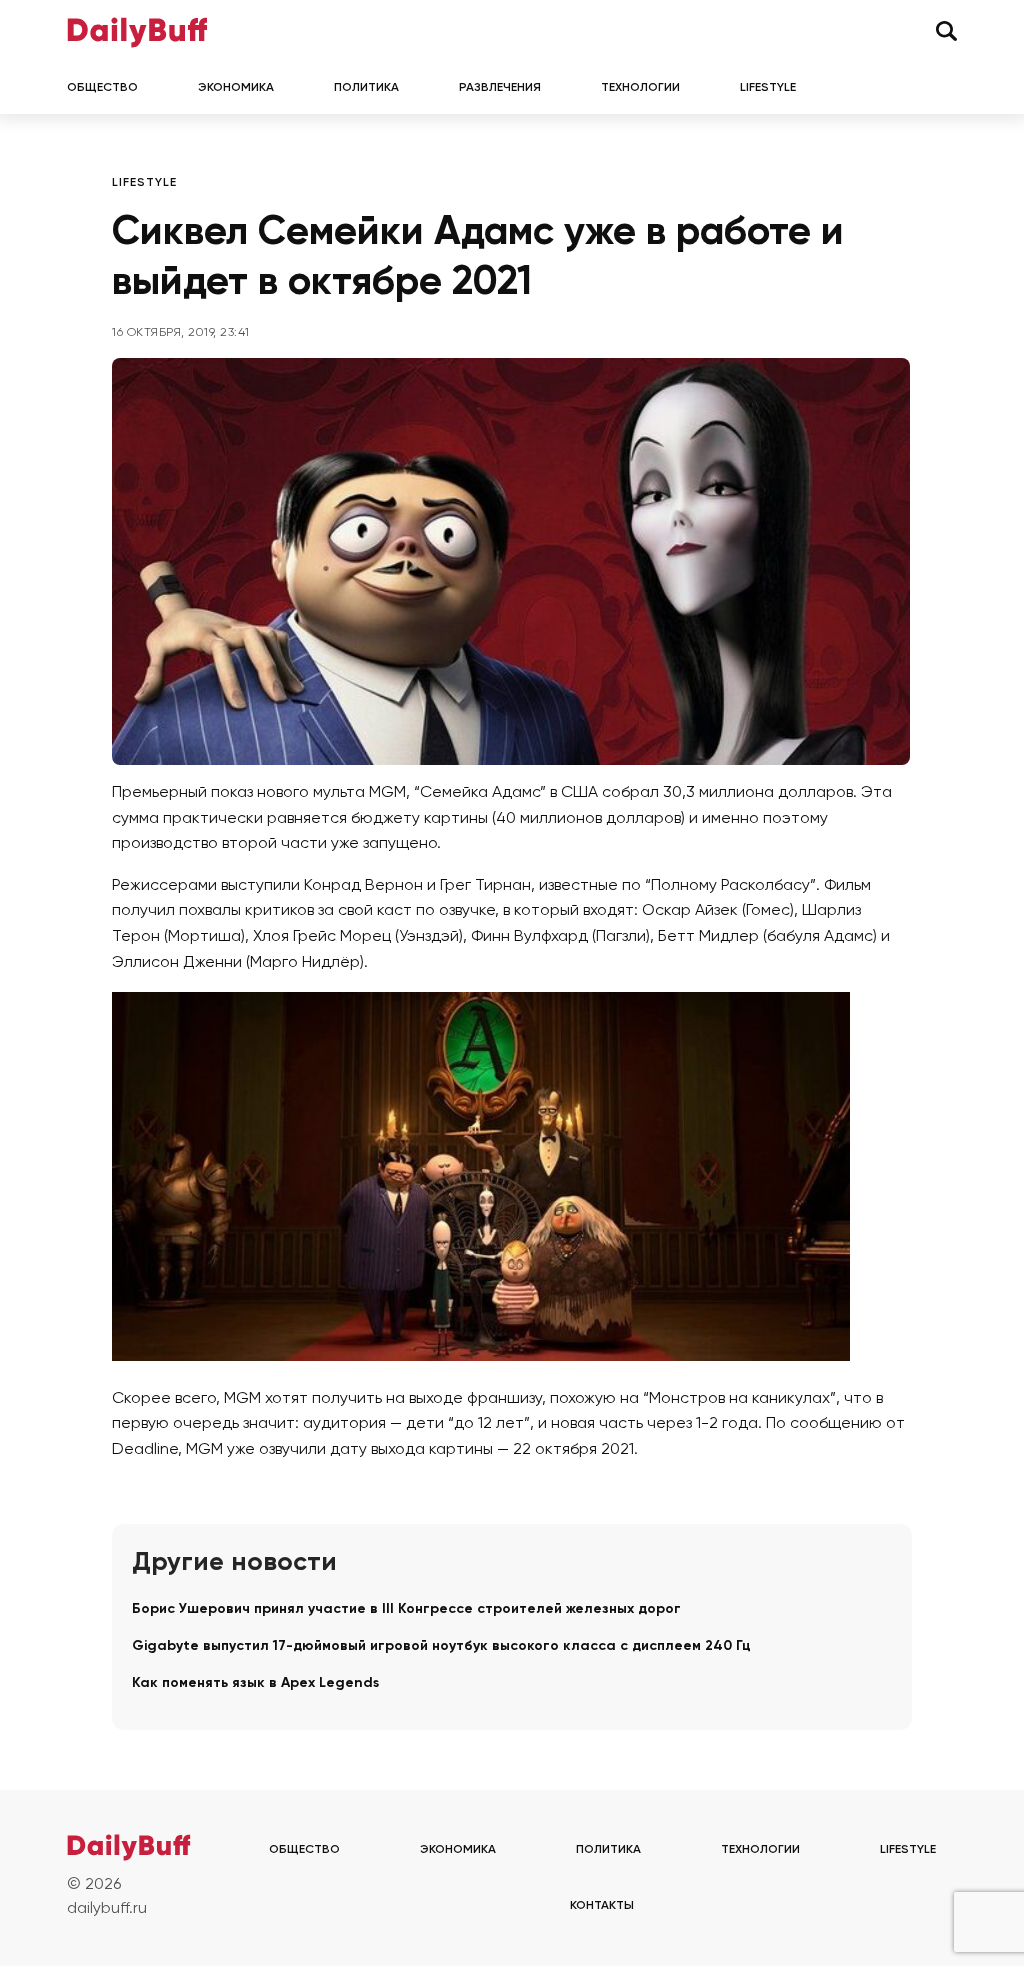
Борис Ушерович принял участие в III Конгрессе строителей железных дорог (406, 1609)
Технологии (640, 88)
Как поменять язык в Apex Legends (255, 1683)
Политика (366, 88)
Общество (102, 88)
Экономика (236, 88)
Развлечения (500, 88)
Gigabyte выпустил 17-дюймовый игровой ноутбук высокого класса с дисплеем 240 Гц (441, 1646)
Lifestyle (768, 88)
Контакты (602, 1906)
